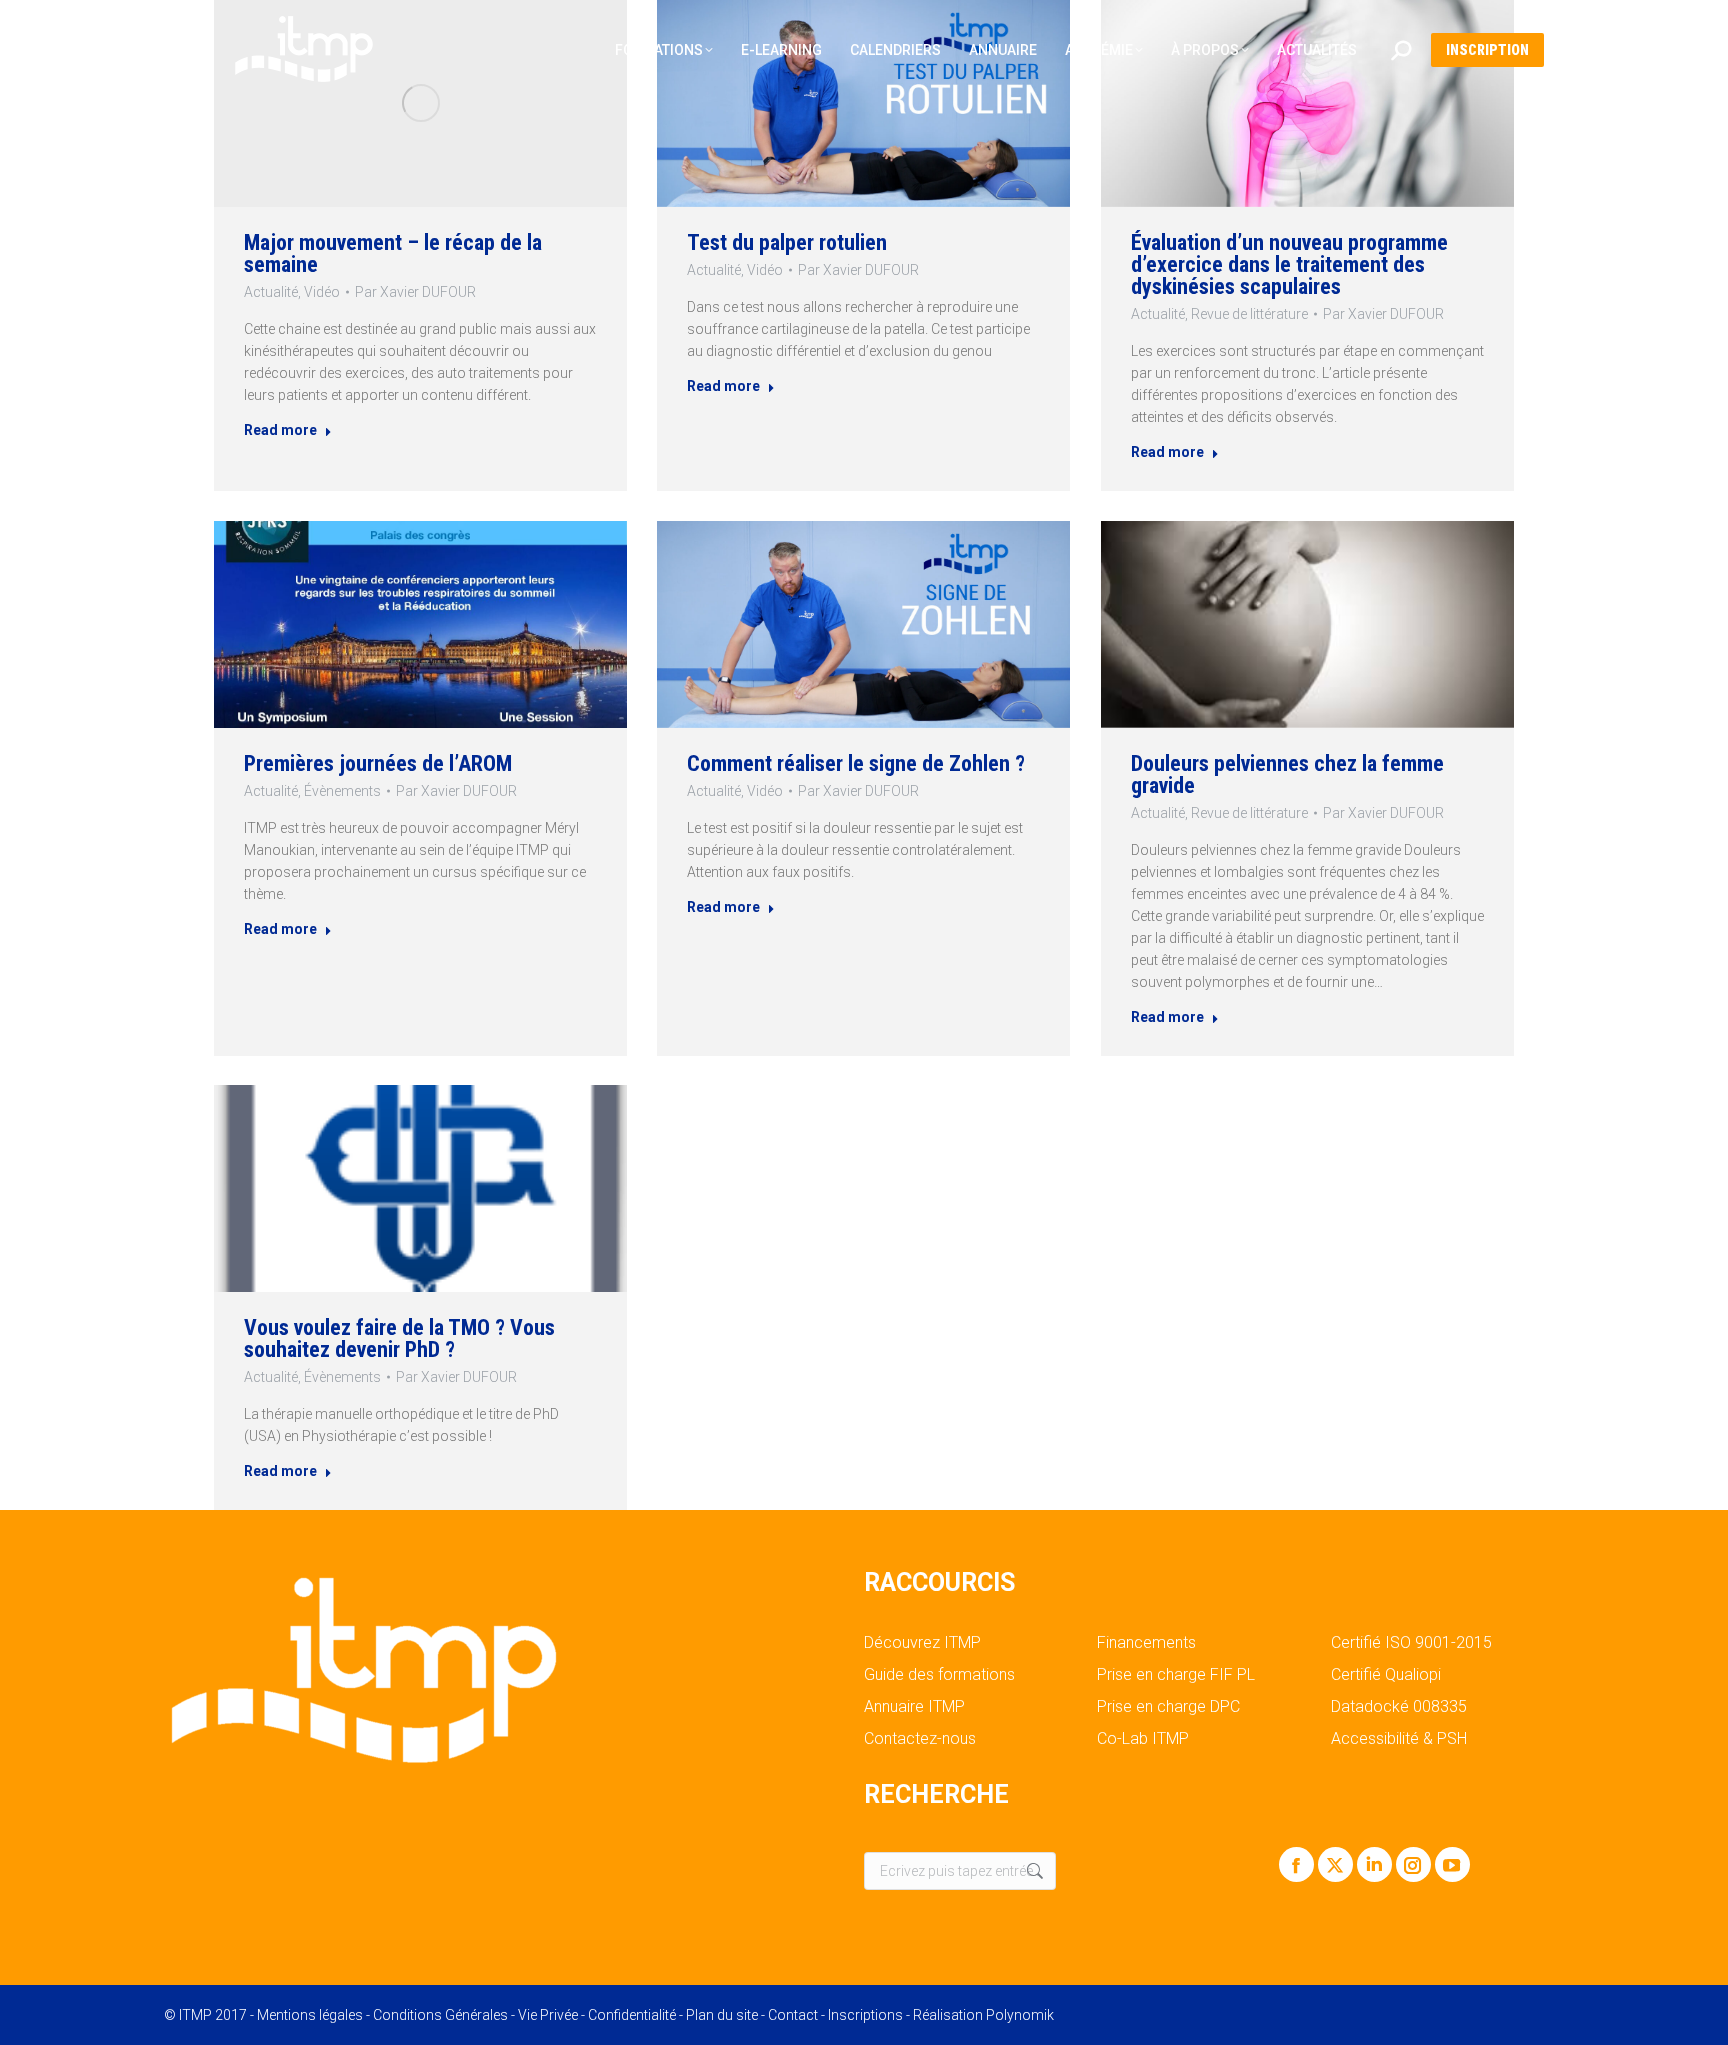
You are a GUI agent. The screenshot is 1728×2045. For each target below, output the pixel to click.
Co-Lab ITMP (1143, 1739)
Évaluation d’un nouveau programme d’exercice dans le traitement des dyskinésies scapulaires (1289, 264)
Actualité (271, 292)
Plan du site (722, 2015)
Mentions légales (310, 2015)
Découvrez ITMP (922, 1643)
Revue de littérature (1249, 314)
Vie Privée (548, 2015)
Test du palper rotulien (787, 242)
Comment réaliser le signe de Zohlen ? (856, 762)
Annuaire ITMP (914, 1707)
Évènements (342, 790)
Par (415, 292)
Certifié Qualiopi (1386, 1675)
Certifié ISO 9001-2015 (1411, 1643)
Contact (793, 2015)
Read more (280, 430)
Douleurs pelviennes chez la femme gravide (1287, 773)
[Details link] (421, 103)
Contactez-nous (920, 1739)
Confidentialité (632, 2015)
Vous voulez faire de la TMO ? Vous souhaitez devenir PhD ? (399, 1338)
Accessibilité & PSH (1399, 1739)
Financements (1146, 1643)
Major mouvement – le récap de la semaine (393, 253)
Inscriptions (865, 2015)
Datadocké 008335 (1399, 1707)
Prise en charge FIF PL (1176, 1675)
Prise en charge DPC (1168, 1707)
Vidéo (322, 292)
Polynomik (1020, 2015)
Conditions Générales (440, 2015)
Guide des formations (939, 1675)
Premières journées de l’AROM (378, 762)
